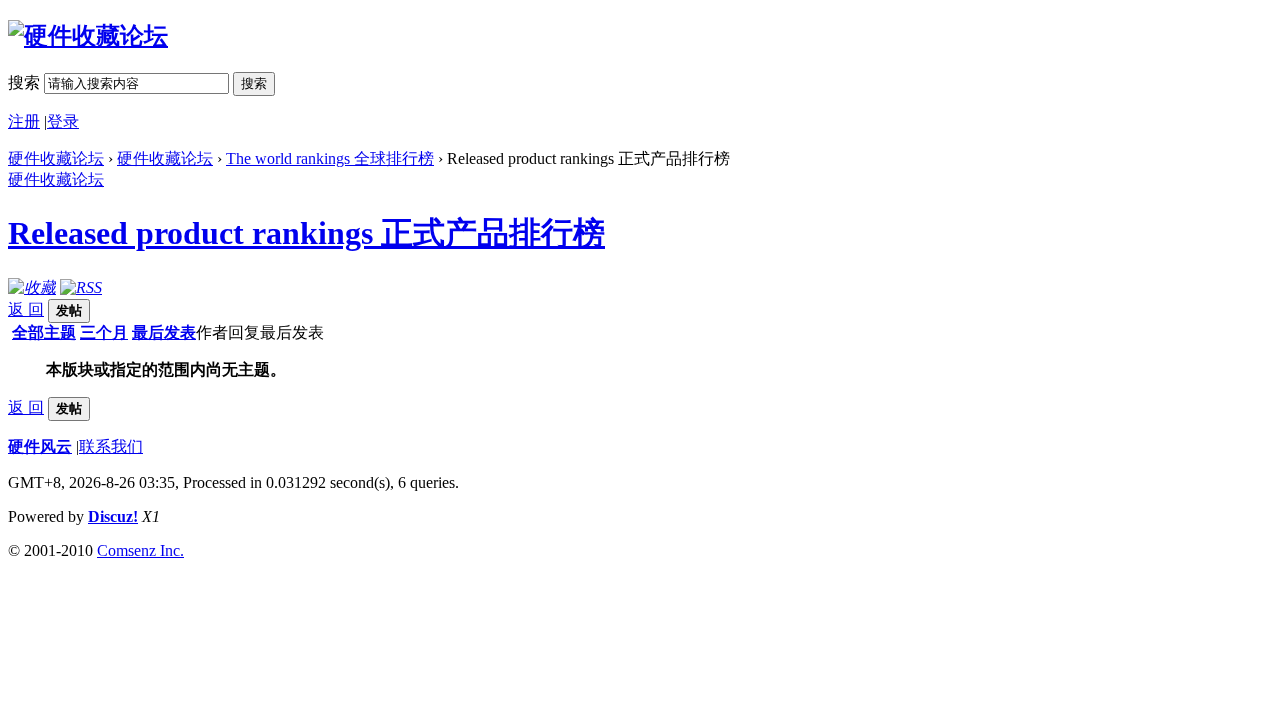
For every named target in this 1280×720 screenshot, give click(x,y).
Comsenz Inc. (140, 550)
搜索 (24, 82)
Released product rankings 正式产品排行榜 (306, 233)
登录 (63, 121)
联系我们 (111, 446)
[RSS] (81, 287)
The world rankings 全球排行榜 (330, 158)
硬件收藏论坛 (56, 158)
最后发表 (164, 332)
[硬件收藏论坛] (88, 36)
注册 (24, 121)
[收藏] (32, 287)
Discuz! (113, 516)
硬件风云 (40, 446)
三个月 (104, 332)
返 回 (26, 309)
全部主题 (44, 332)
